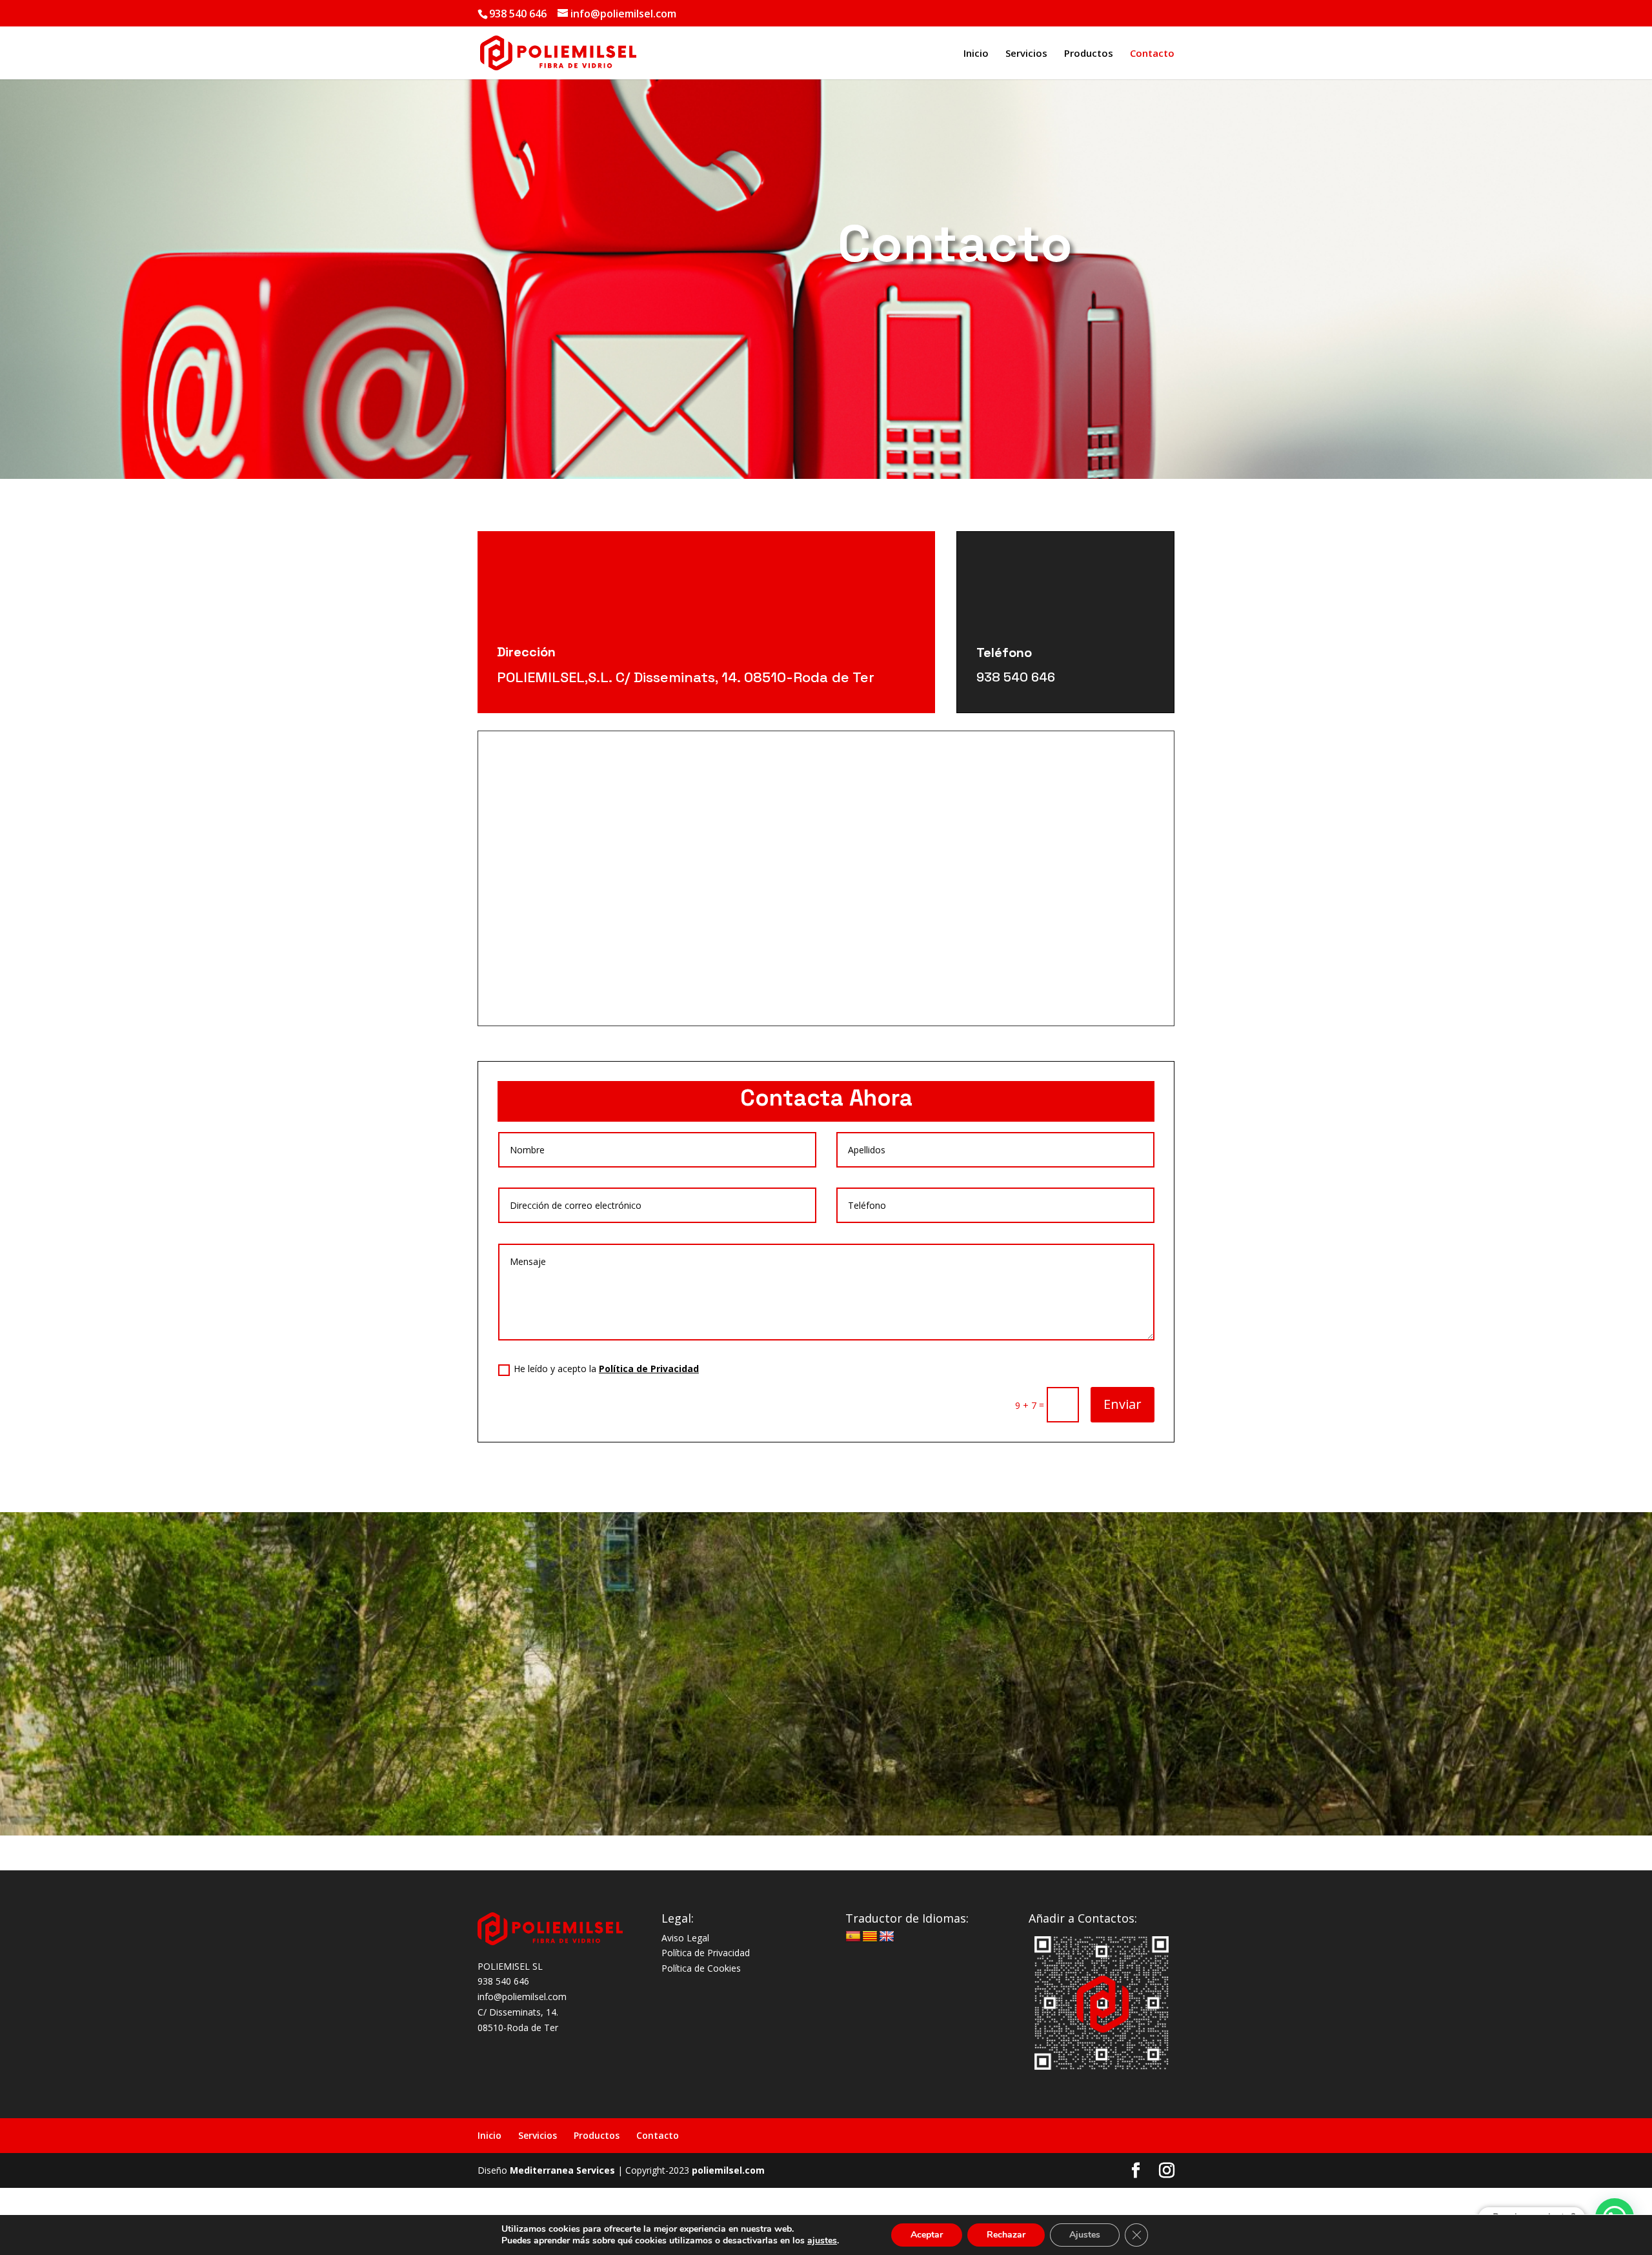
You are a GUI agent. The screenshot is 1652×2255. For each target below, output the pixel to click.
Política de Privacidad (649, 1369)
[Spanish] (853, 1937)
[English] (887, 1937)
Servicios (1026, 54)
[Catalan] (870, 1937)
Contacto (1152, 54)
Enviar (1123, 1404)
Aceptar (927, 2235)
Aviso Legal (685, 1938)
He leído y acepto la (606, 1369)
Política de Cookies (701, 1968)
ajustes (822, 2241)
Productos (1089, 54)
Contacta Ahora (826, 1098)
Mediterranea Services (562, 2170)
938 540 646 (1016, 677)
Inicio (976, 54)
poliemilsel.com (728, 2170)
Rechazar (1006, 2235)
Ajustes (1085, 2235)
